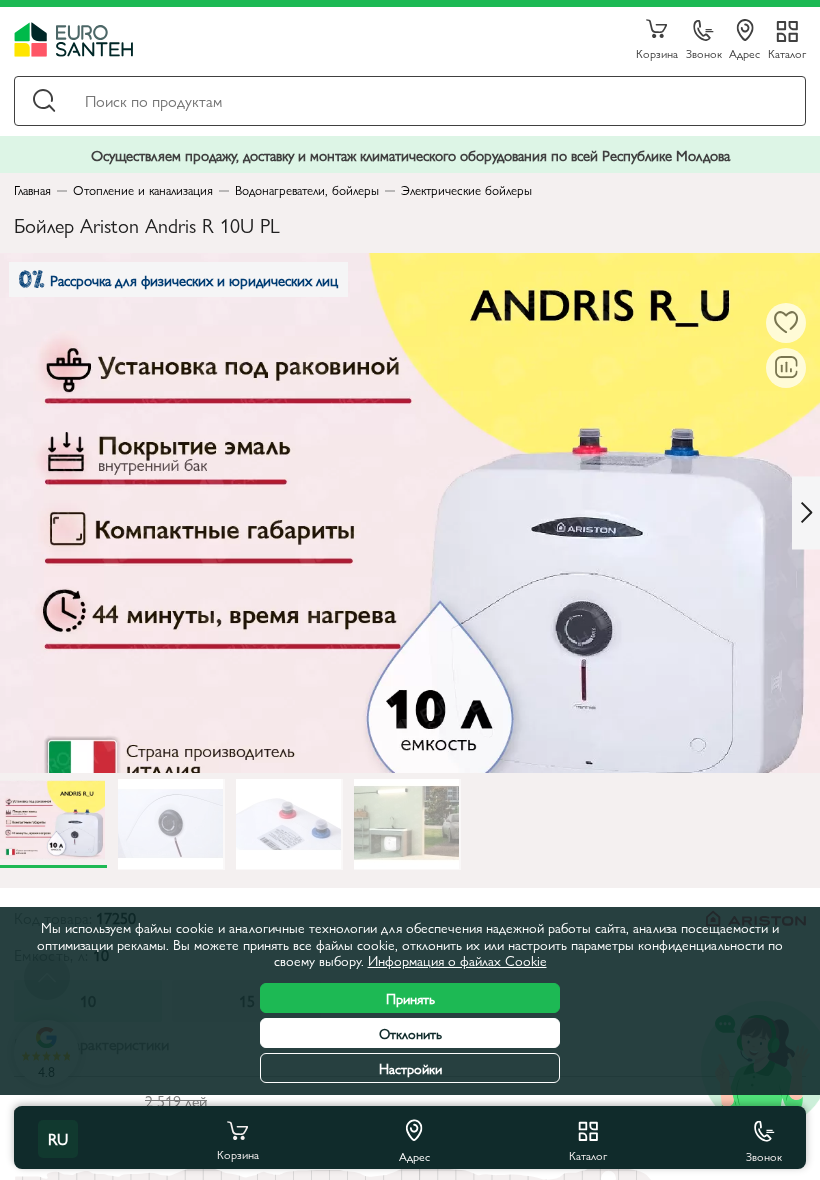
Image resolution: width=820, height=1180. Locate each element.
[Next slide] (806, 512)
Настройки (410, 1068)
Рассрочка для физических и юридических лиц (194, 279)
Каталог (787, 52)
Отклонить (410, 1033)
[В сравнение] (786, 368)
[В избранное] (786, 323)
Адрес (744, 52)
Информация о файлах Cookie (457, 960)
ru (58, 1138)
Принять (410, 998)
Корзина (657, 52)
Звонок (704, 52)
